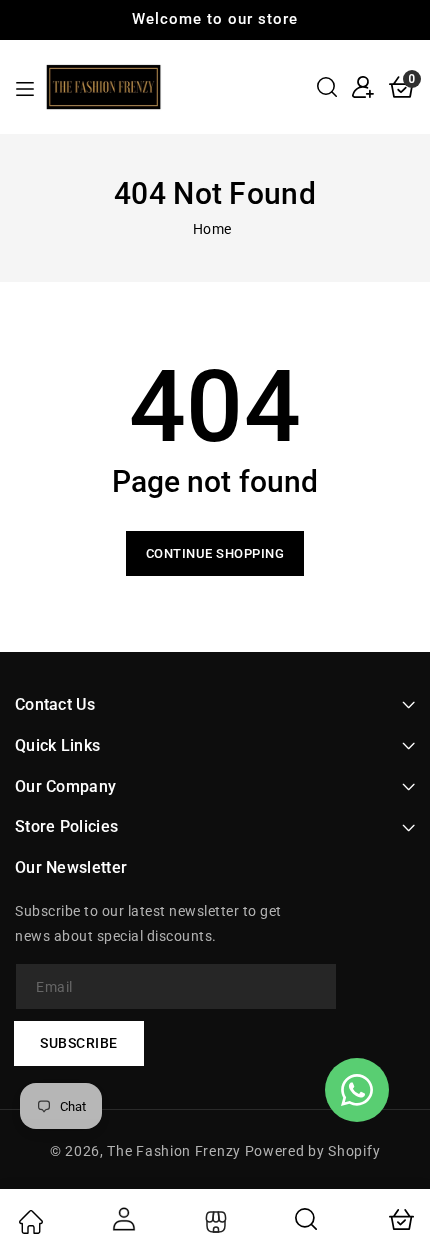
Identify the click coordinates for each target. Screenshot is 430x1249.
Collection (213, 1222)
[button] (327, 87)
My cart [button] (400, 1219)
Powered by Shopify (313, 1151)
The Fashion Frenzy (175, 1151)
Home (212, 229)
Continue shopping (215, 553)
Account (122, 1219)
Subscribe (79, 1043)
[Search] (307, 1219)
